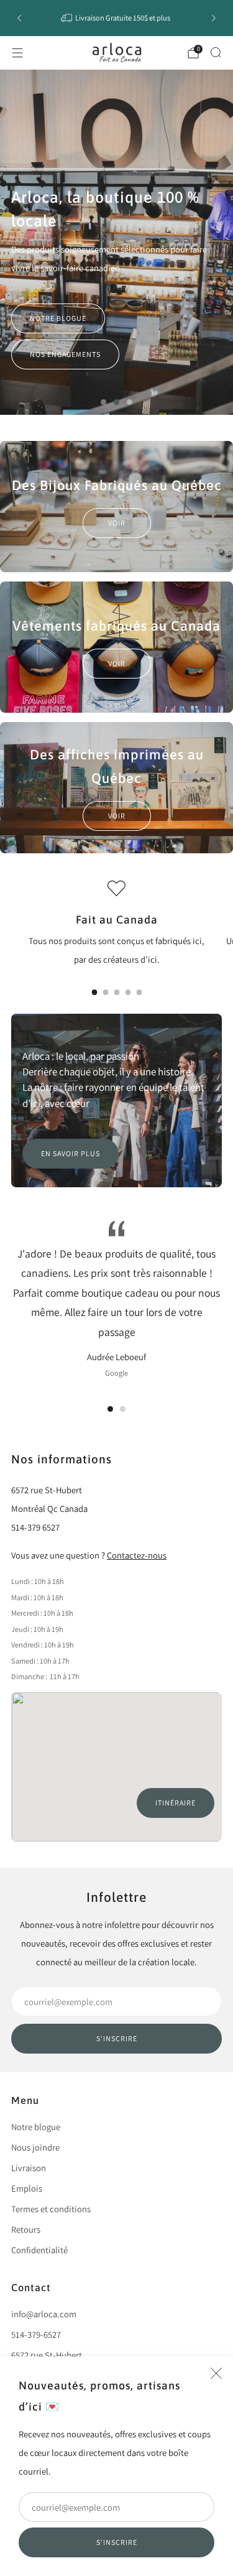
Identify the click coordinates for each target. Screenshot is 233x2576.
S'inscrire (117, 2542)
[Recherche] (216, 52)
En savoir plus (71, 1153)
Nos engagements (65, 354)
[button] (103, 402)
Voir (117, 523)
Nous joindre (35, 2147)
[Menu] (17, 53)
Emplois (27, 2188)
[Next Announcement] (214, 18)
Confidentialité (39, 2250)
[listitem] (117, 18)
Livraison (29, 2168)
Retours (26, 2229)
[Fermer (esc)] (216, 2373)
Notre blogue (58, 318)
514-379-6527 (36, 2334)
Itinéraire (176, 1803)
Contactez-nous (137, 1555)
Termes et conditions (51, 2209)
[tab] (94, 992)
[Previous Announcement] (19, 18)
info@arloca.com (44, 2314)
